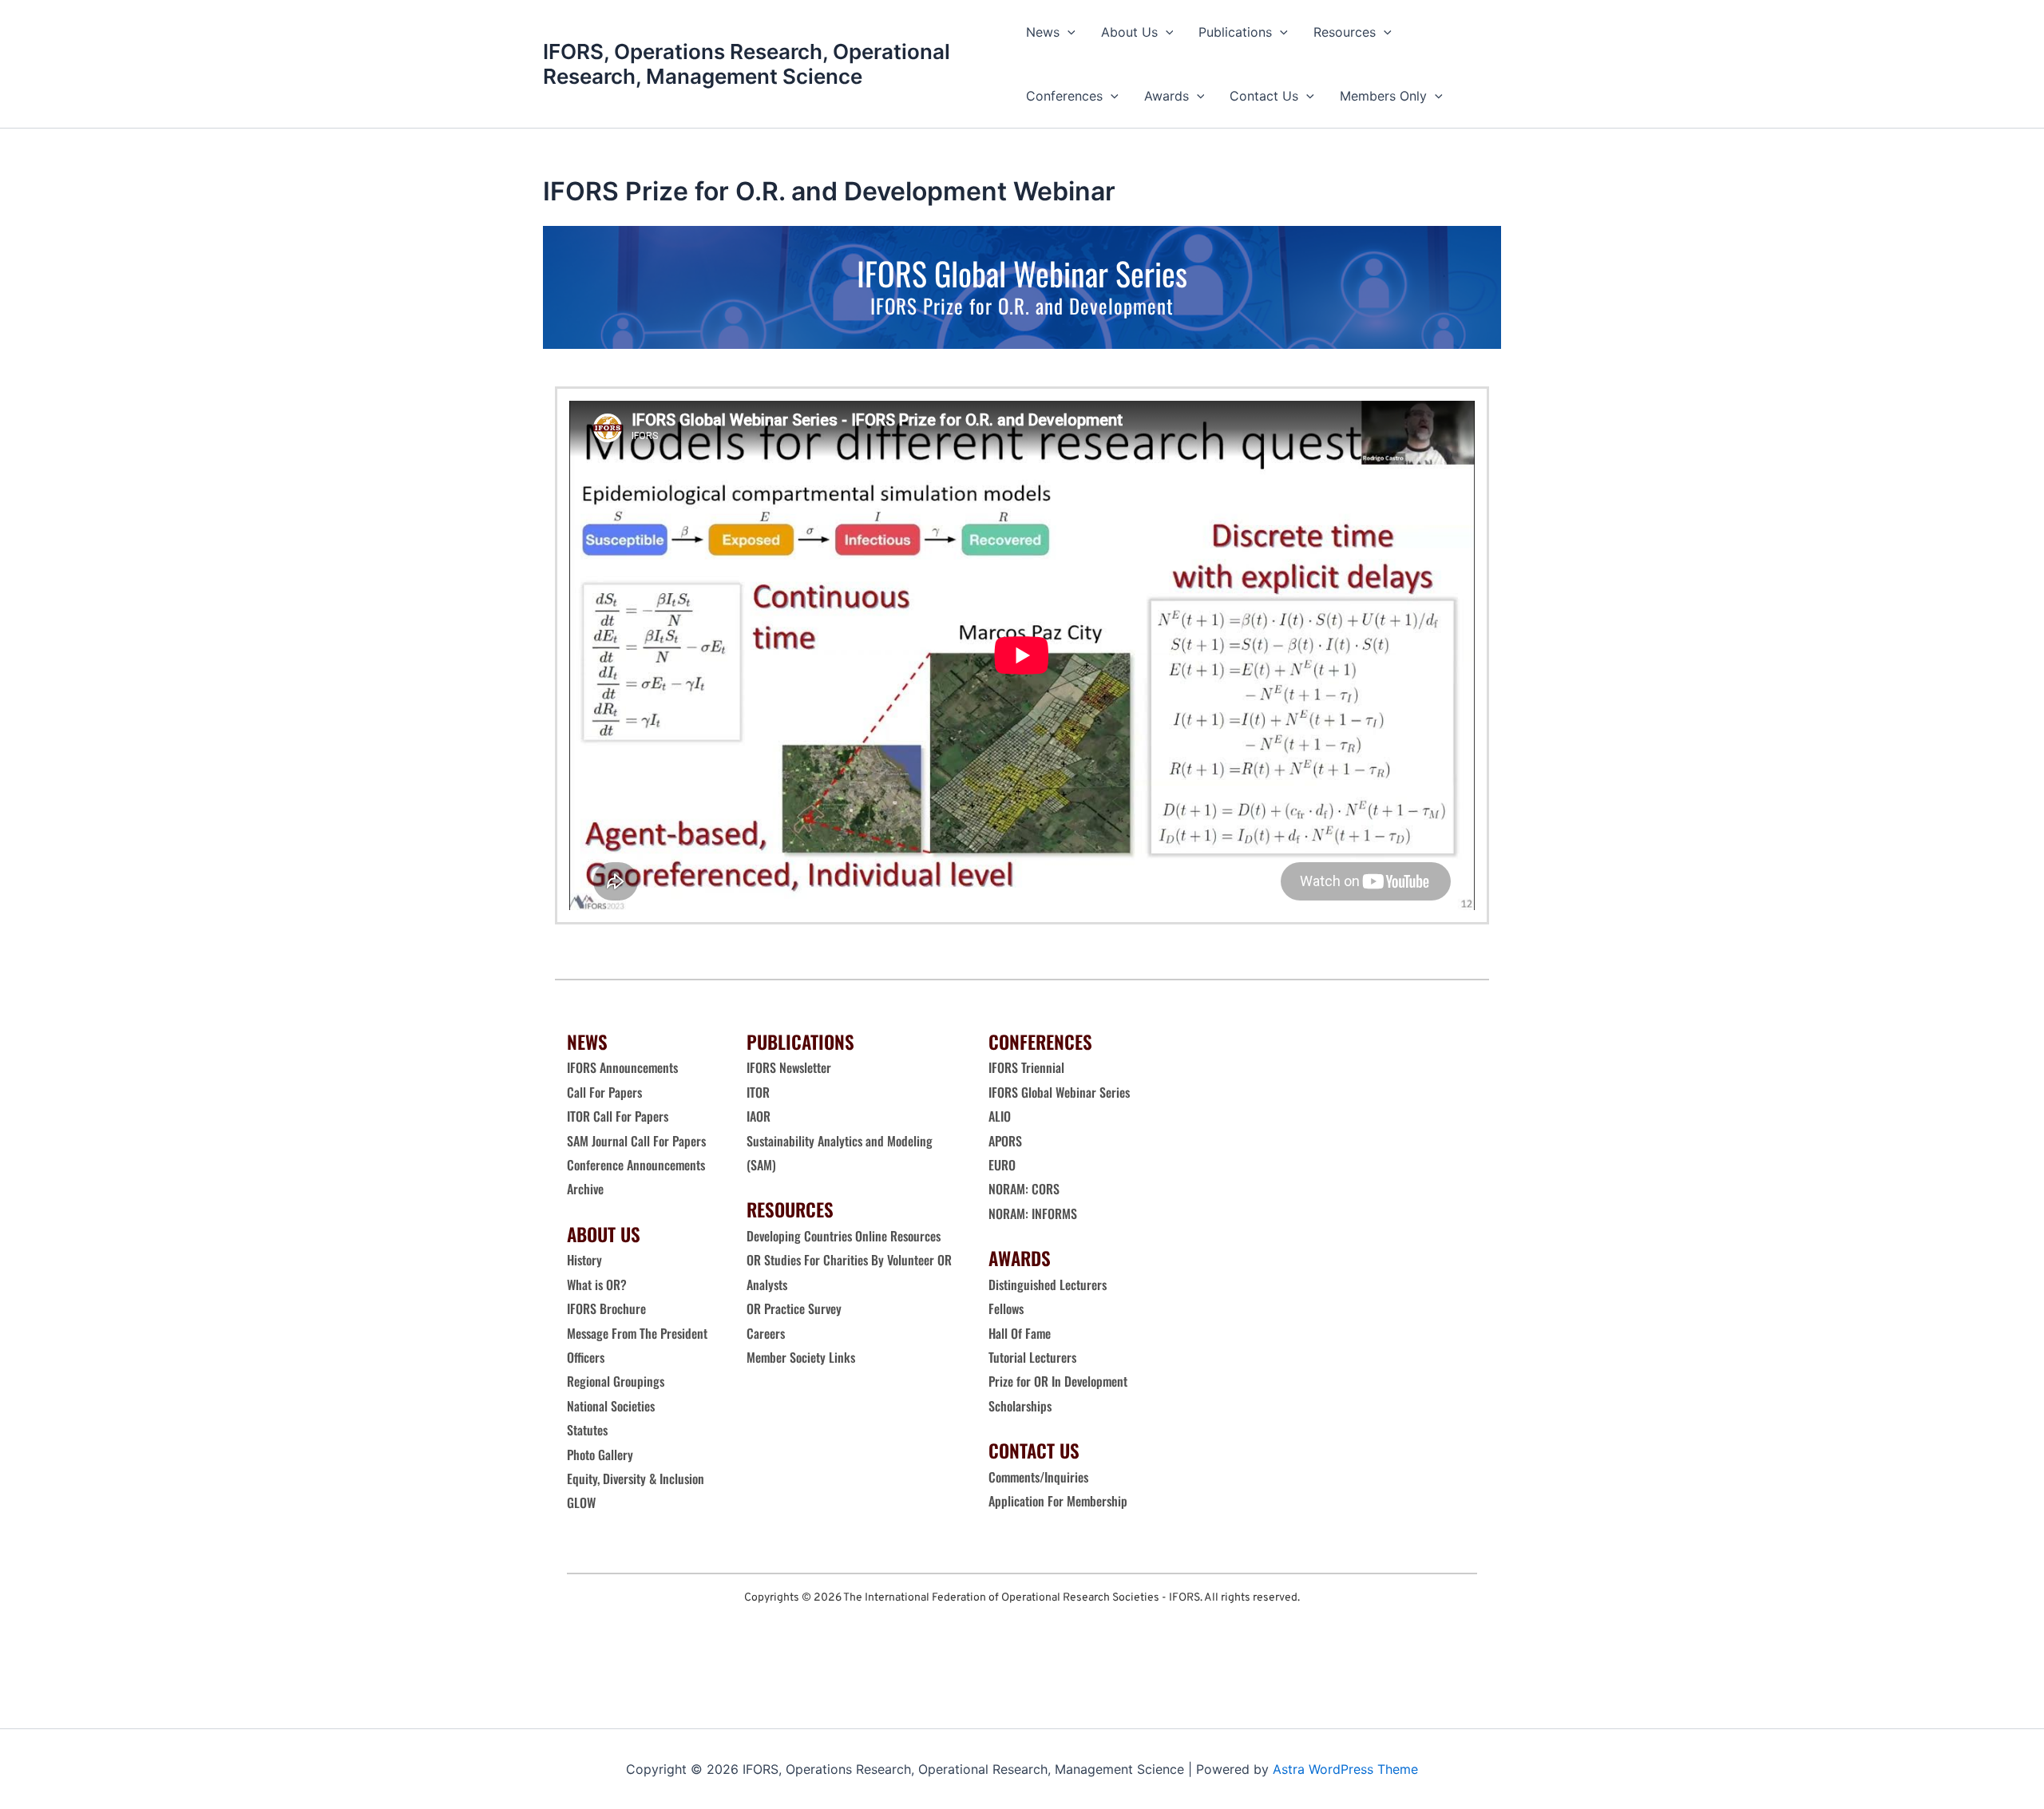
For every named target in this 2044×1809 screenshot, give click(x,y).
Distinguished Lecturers (1048, 1285)
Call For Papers (604, 1092)
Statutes (587, 1430)
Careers (767, 1333)
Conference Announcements (636, 1165)
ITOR (758, 1092)
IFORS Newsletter (789, 1067)
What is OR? (597, 1285)
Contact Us (1264, 96)
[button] (1068, 32)
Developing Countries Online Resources (844, 1236)
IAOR (759, 1116)
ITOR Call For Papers (619, 1116)
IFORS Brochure (606, 1308)
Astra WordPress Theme (1345, 1769)
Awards (1167, 96)
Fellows (1006, 1308)
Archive (585, 1189)
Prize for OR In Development (1058, 1381)
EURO (1002, 1165)
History (584, 1260)
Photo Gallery (600, 1455)
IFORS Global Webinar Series (1059, 1092)
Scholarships (1020, 1406)
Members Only (1383, 96)
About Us (1129, 32)
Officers (586, 1357)
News (1043, 32)
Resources (1345, 32)
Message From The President (637, 1333)
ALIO (1000, 1116)
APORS (1005, 1141)
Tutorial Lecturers (1032, 1357)
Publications (1235, 32)
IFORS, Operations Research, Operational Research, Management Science (747, 64)
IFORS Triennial (1026, 1067)
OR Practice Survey (794, 1308)
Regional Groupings (616, 1381)
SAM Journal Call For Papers (638, 1141)
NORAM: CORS (1024, 1189)
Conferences (1064, 96)
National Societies (611, 1406)
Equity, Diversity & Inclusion (637, 1478)
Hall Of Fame (1020, 1333)
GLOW (583, 1502)
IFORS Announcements (622, 1067)
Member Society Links (802, 1357)
